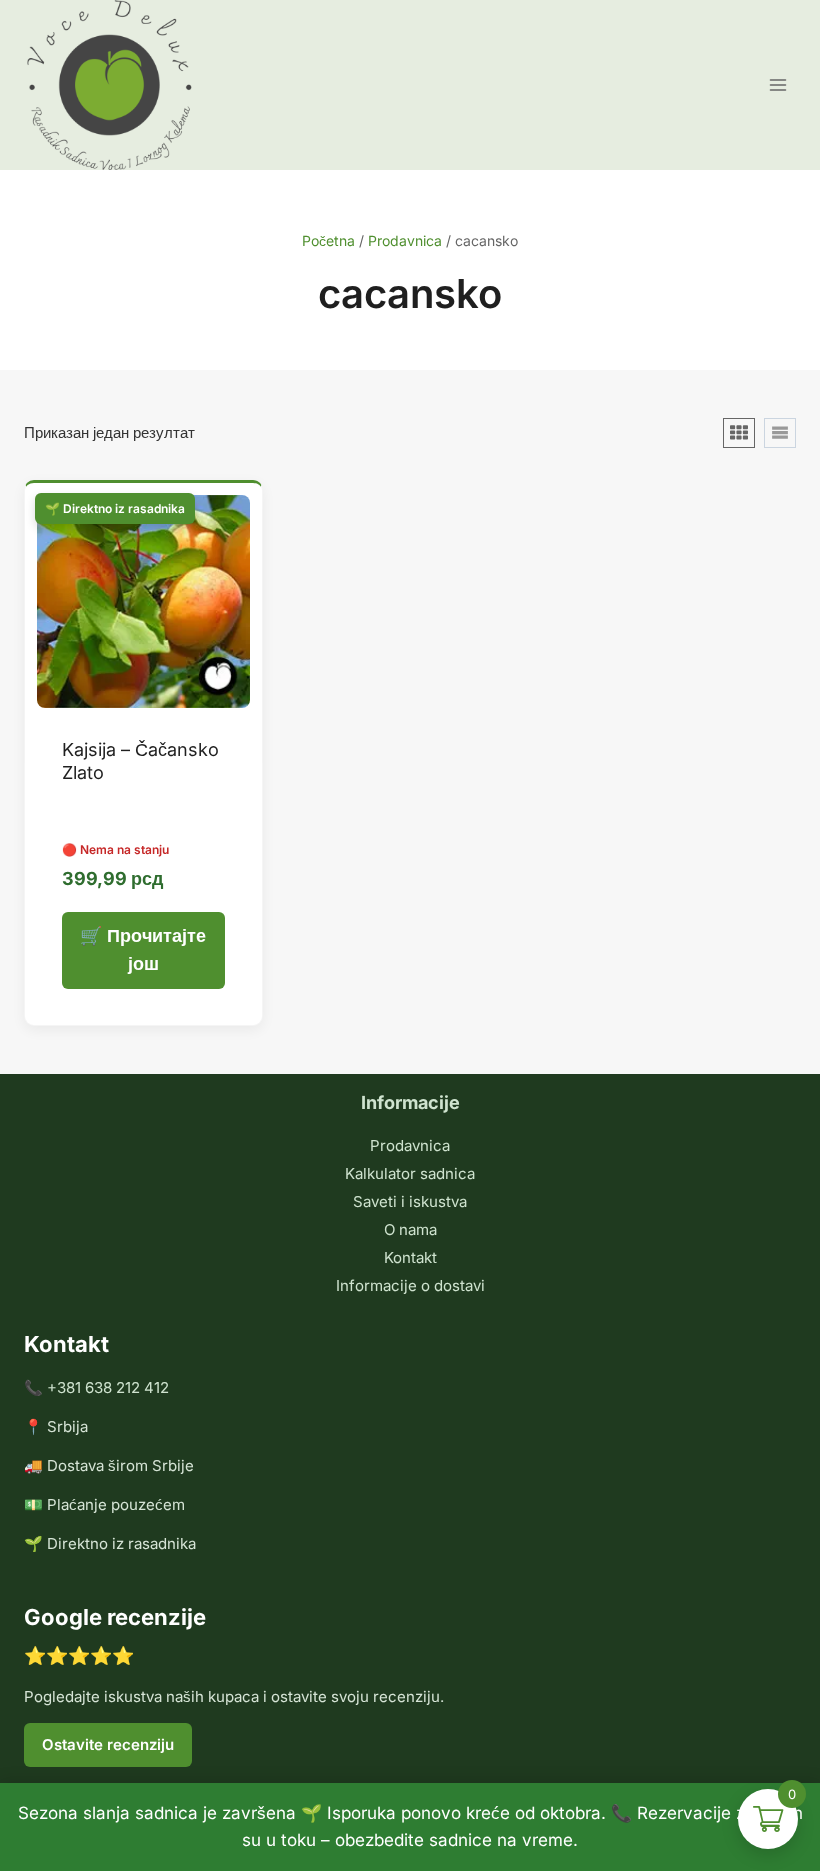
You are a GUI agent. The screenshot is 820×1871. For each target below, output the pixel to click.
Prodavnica (410, 1145)
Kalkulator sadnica (410, 1173)
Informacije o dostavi (410, 1285)
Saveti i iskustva (410, 1201)
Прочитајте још (156, 950)
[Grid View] (739, 433)
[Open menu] (777, 84)
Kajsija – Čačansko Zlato (140, 761)
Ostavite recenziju (108, 1744)
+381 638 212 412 (108, 1387)
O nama (410, 1229)
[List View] (780, 433)
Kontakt (410, 1257)
